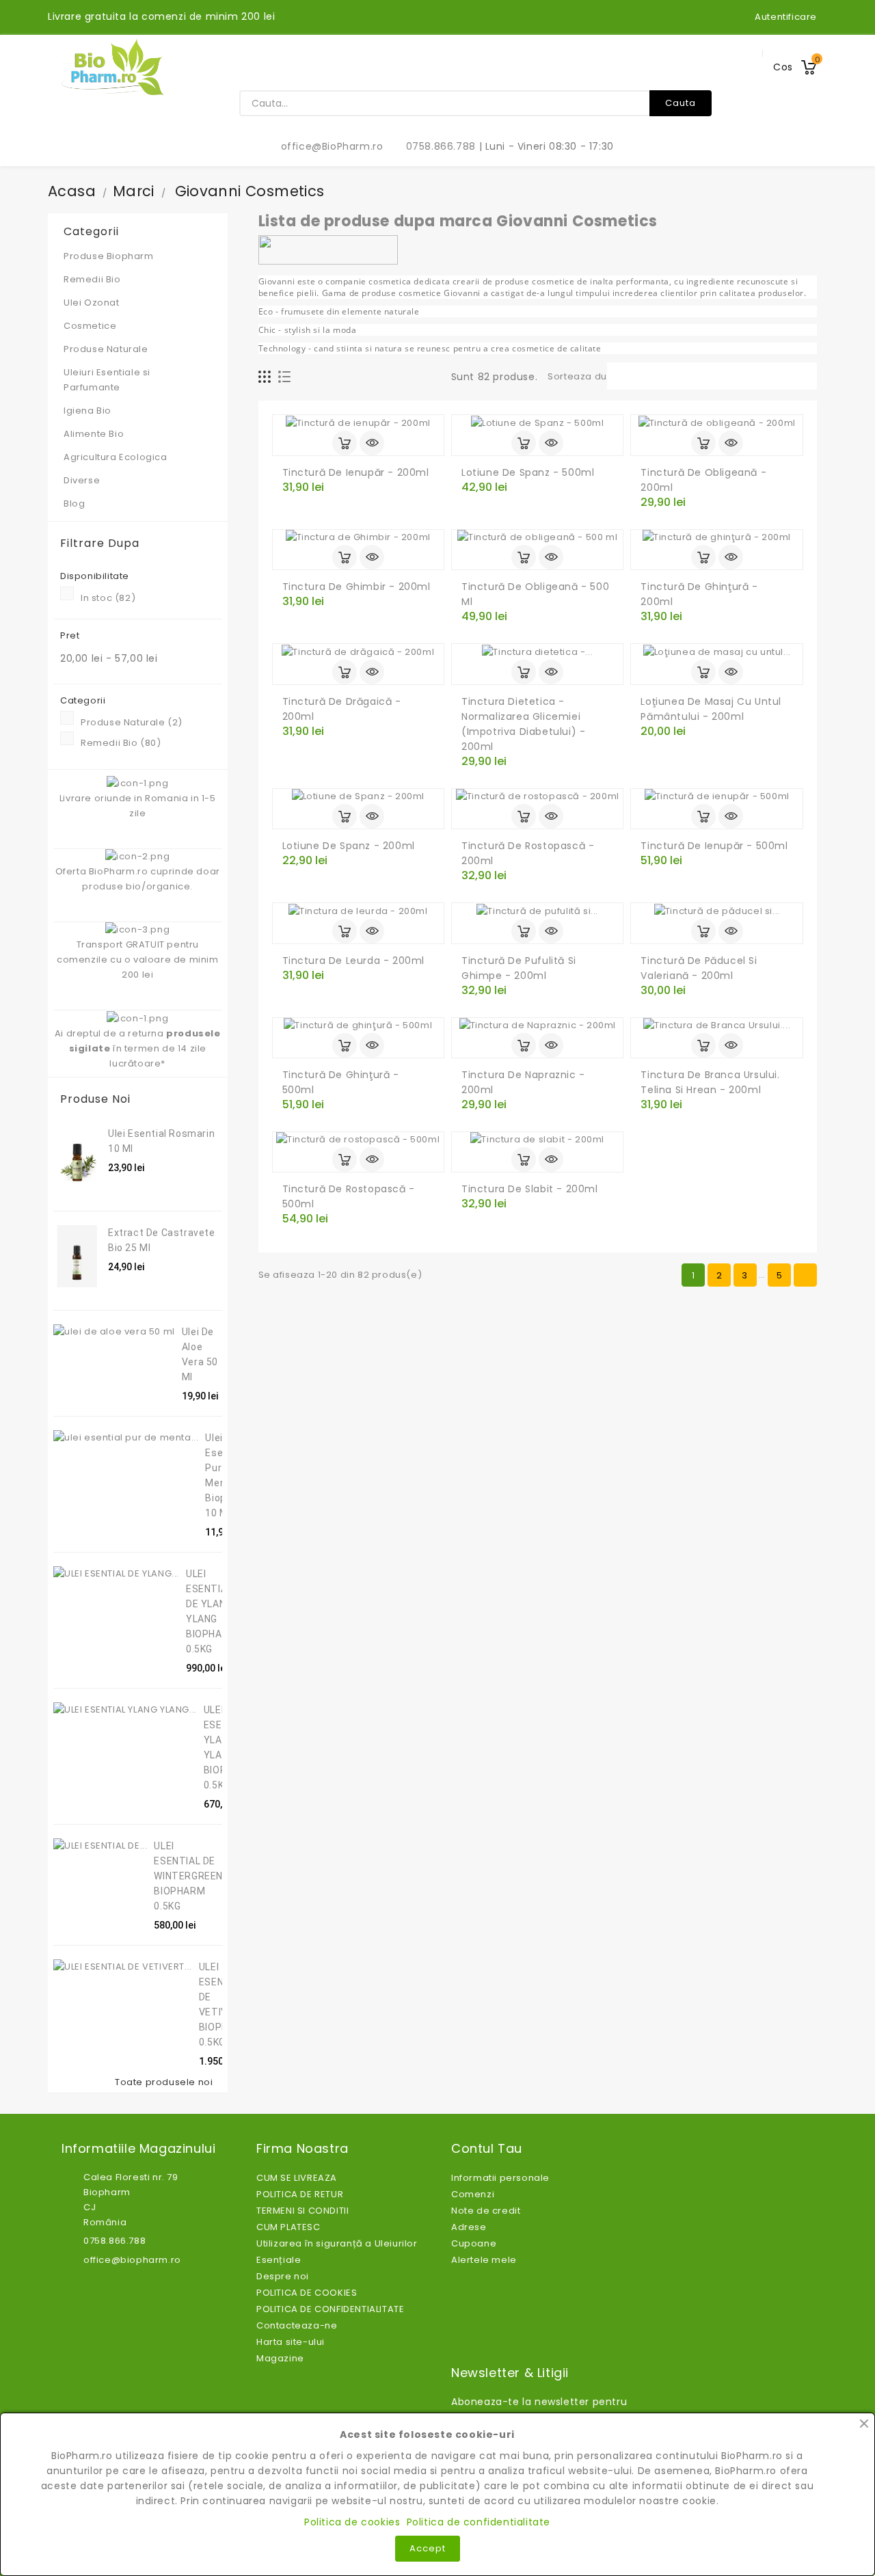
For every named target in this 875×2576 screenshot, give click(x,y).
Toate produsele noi (167, 2082)
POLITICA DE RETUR (300, 2194)
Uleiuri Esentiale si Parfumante (136, 380)
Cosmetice (136, 326)
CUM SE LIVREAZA (297, 2178)
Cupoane (474, 2243)
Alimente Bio (136, 434)
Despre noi (283, 2276)
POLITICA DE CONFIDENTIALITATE (330, 2309)
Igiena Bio (136, 411)
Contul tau (487, 2149)
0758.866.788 (433, 146)
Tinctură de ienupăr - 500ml (714, 846)
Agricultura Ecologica (116, 457)
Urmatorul (806, 1275)
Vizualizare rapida (372, 443)
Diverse (82, 480)
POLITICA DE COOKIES (307, 2293)
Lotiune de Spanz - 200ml (349, 846)
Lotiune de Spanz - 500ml (528, 472)
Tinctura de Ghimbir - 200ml (356, 587)
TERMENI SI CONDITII (302, 2211)
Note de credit (486, 2211)
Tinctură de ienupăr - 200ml (356, 472)
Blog (74, 504)
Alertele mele (484, 2260)
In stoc (108, 598)
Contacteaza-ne (297, 2325)
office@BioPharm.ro (325, 146)
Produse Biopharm (109, 256)
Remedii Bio (136, 279)
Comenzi (473, 2194)
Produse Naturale (136, 349)
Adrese (469, 2227)
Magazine (280, 2358)
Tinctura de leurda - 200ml (354, 961)
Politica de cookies (352, 2522)
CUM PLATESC (288, 2227)
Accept (428, 2548)
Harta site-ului (291, 2342)
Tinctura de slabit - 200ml (530, 1189)
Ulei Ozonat (136, 303)
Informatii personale (500, 2178)
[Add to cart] (345, 443)
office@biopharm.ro (132, 2260)
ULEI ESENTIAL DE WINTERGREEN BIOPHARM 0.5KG (188, 1876)
